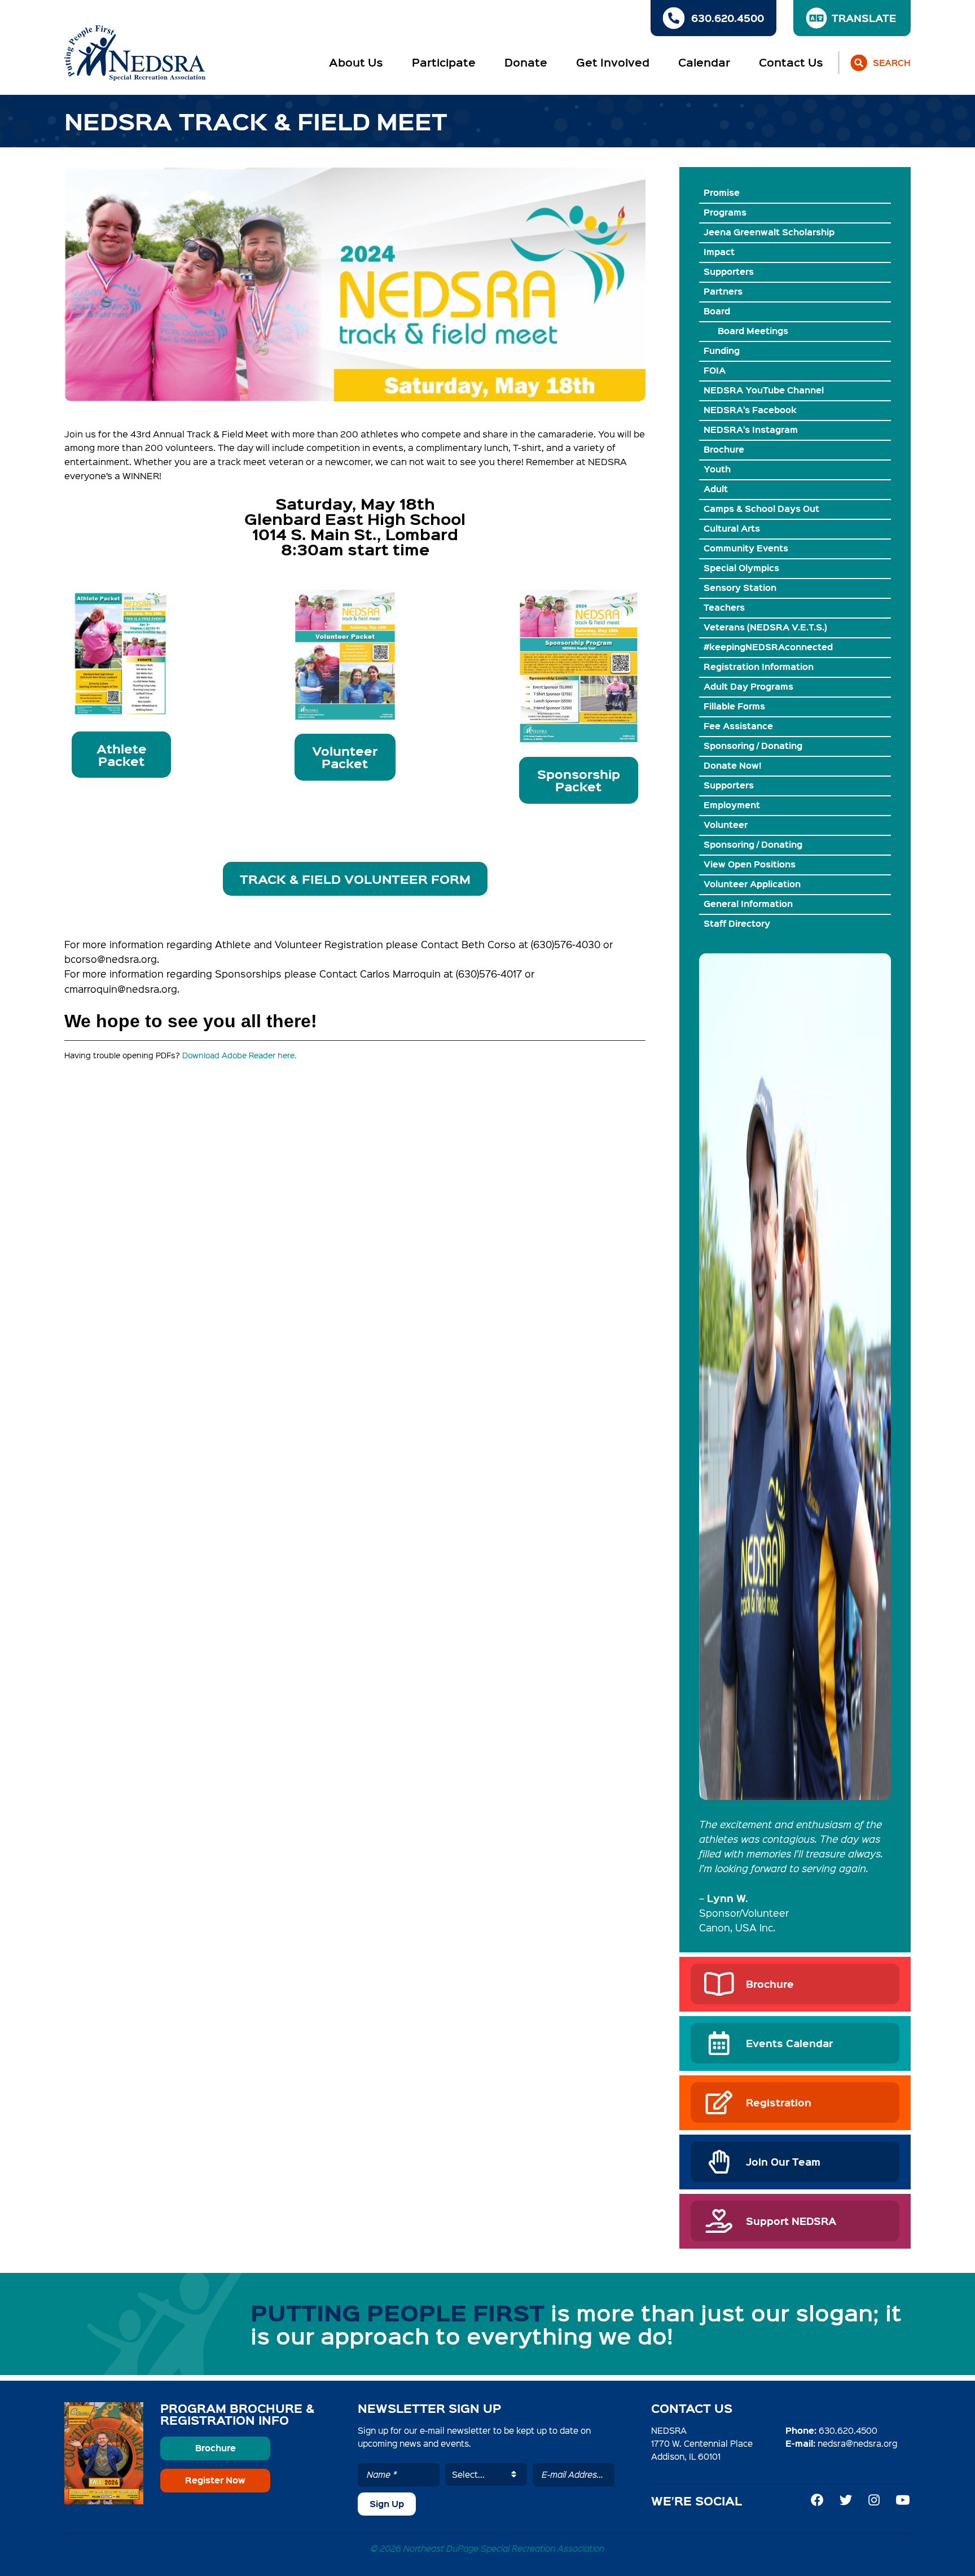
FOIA (715, 370)
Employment (732, 805)
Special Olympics (741, 568)
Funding (722, 351)
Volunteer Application (752, 884)
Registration (779, 2102)
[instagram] (874, 2500)
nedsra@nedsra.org (857, 2443)
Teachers (724, 607)
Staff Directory (737, 923)
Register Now (215, 2480)
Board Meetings (753, 331)
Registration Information (759, 667)
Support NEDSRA (791, 2221)
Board (717, 311)
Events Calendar (789, 2043)
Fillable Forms (734, 706)
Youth (717, 469)
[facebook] (817, 2500)
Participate (444, 62)
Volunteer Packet (345, 757)
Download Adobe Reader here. (239, 1055)
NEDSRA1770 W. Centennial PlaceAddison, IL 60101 (702, 2443)
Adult (716, 489)
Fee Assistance (738, 726)
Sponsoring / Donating (753, 746)
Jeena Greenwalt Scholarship (769, 232)
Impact (719, 252)
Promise (722, 192)
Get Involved (613, 62)
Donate (526, 62)
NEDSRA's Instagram (751, 430)
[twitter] (846, 2500)
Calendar (704, 62)
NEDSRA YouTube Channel (764, 390)
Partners (723, 291)
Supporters (729, 271)
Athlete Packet (122, 755)
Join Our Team (783, 2161)
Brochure (724, 449)
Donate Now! (732, 765)
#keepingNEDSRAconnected (768, 647)
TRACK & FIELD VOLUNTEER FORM (355, 879)
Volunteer (726, 825)
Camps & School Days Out (761, 509)
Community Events (746, 548)
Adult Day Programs (748, 686)
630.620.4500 (848, 2430)
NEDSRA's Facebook (750, 410)
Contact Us (791, 62)
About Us (356, 62)
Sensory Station (740, 588)
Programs (725, 212)
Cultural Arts (732, 528)
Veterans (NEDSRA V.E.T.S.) (765, 627)
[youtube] (903, 2500)
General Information (748, 904)
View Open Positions (750, 864)
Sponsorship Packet (579, 780)
